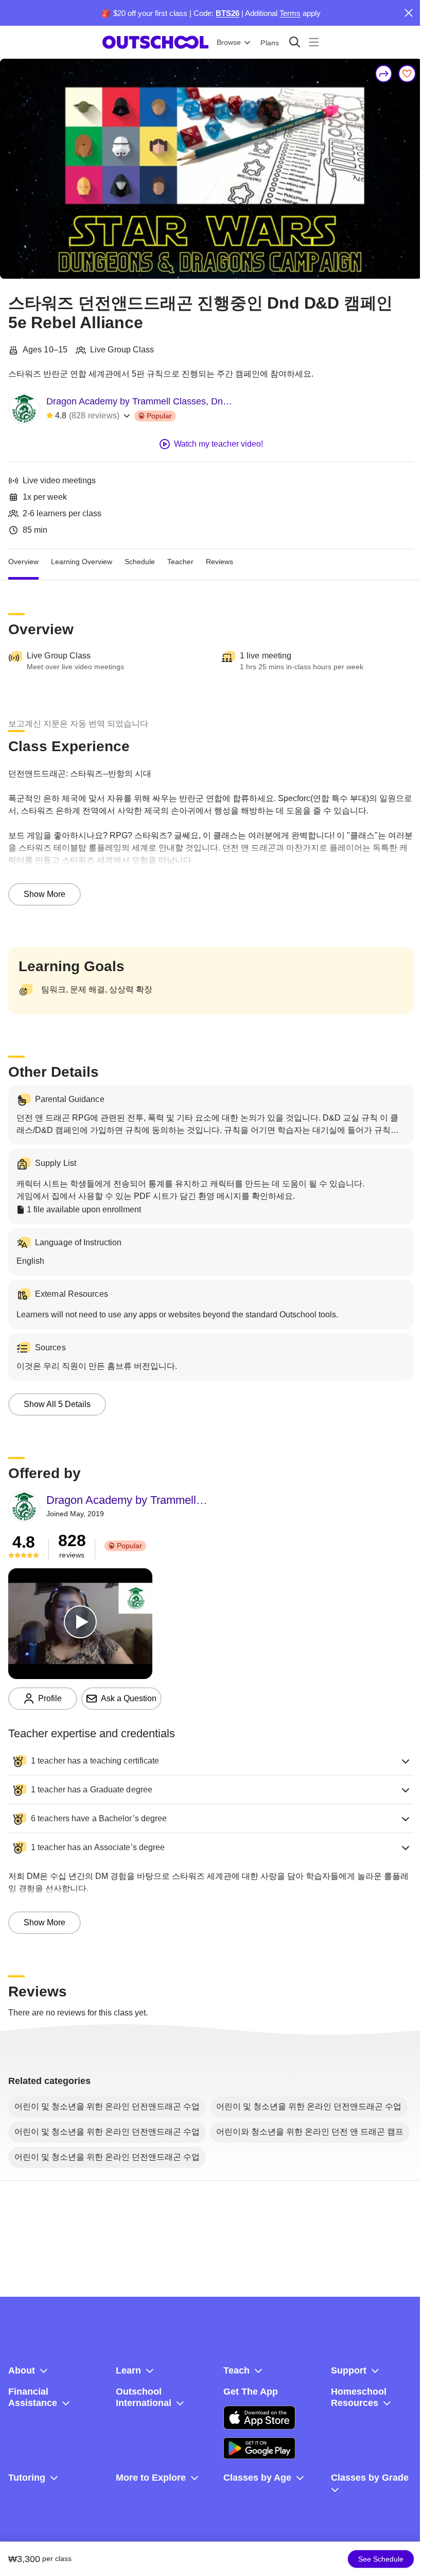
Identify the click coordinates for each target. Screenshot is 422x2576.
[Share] (384, 74)
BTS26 (227, 13)
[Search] (295, 42)
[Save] (407, 74)
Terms (290, 13)
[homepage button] (155, 42)
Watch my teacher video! (218, 444)
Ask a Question (129, 1698)
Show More (45, 894)
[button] (211, 1761)
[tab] (23, 562)
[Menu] (314, 42)
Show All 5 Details (57, 1404)
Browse (229, 42)
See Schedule (381, 2559)
